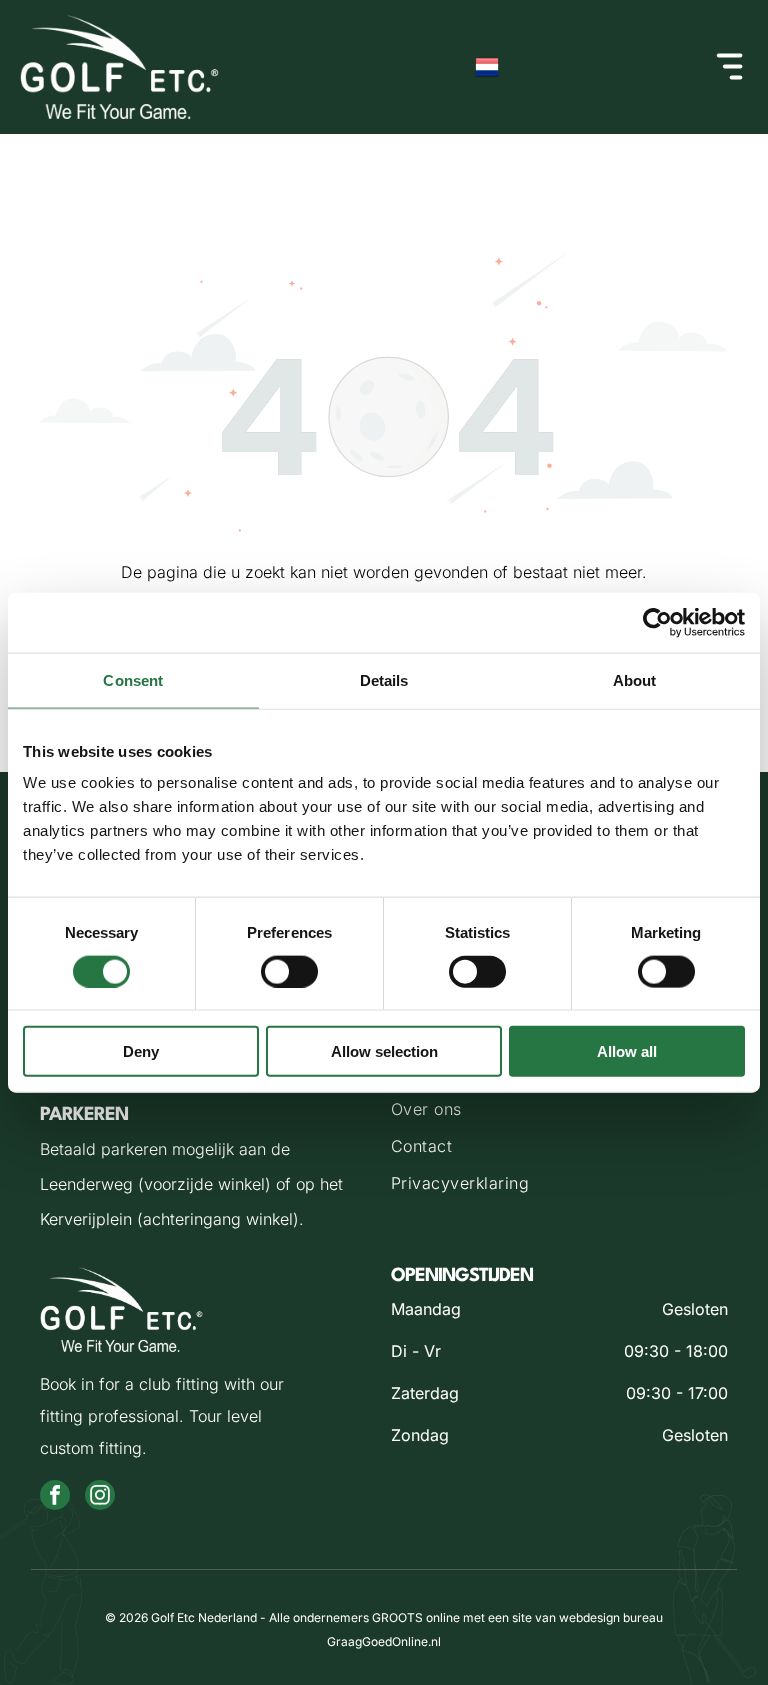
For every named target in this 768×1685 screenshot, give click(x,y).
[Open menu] (729, 66)
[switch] (289, 971)
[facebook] (55, 1497)
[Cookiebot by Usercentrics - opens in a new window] (657, 622)
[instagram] (100, 1497)
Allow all (627, 1051)
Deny (141, 1051)
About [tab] (635, 679)
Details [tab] (384, 679)
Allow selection (384, 1051)
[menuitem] (559, 1111)
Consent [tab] (133, 679)
